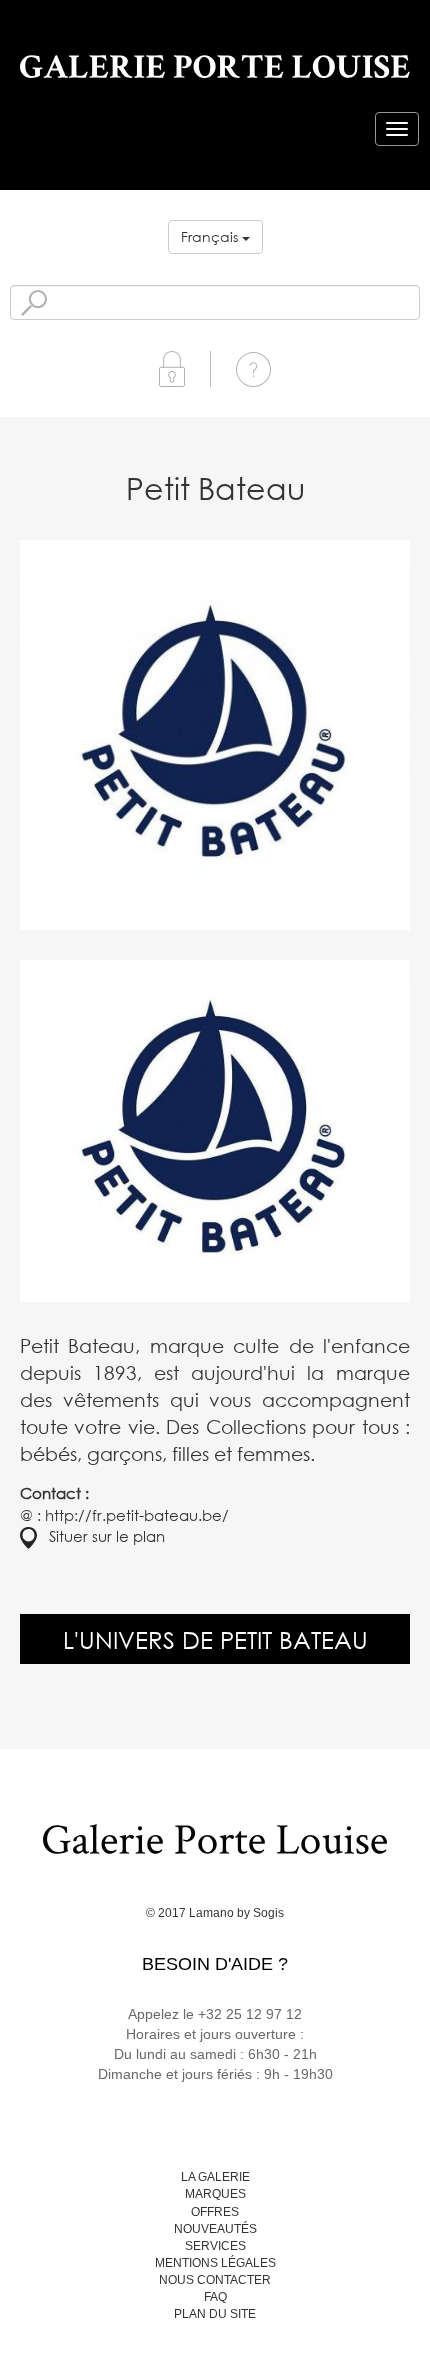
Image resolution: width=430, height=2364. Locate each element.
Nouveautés (215, 2229)
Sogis (268, 1913)
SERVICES (215, 2246)
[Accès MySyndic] (172, 367)
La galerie (215, 2177)
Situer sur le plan (101, 1536)
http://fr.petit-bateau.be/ (137, 1515)
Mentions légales (215, 2263)
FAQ (215, 2297)
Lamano (211, 1913)
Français (211, 236)
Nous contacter (215, 2280)
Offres (215, 2212)
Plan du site (215, 2314)
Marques (215, 2194)
